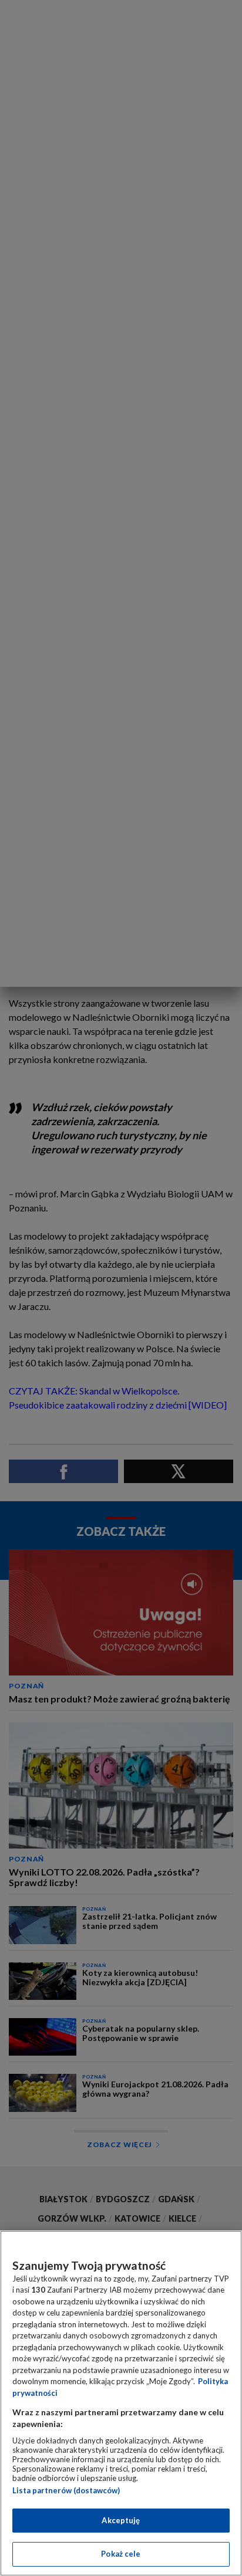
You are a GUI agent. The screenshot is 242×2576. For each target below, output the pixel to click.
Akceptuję (121, 2520)
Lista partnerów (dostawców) (66, 2490)
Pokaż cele (121, 2554)
